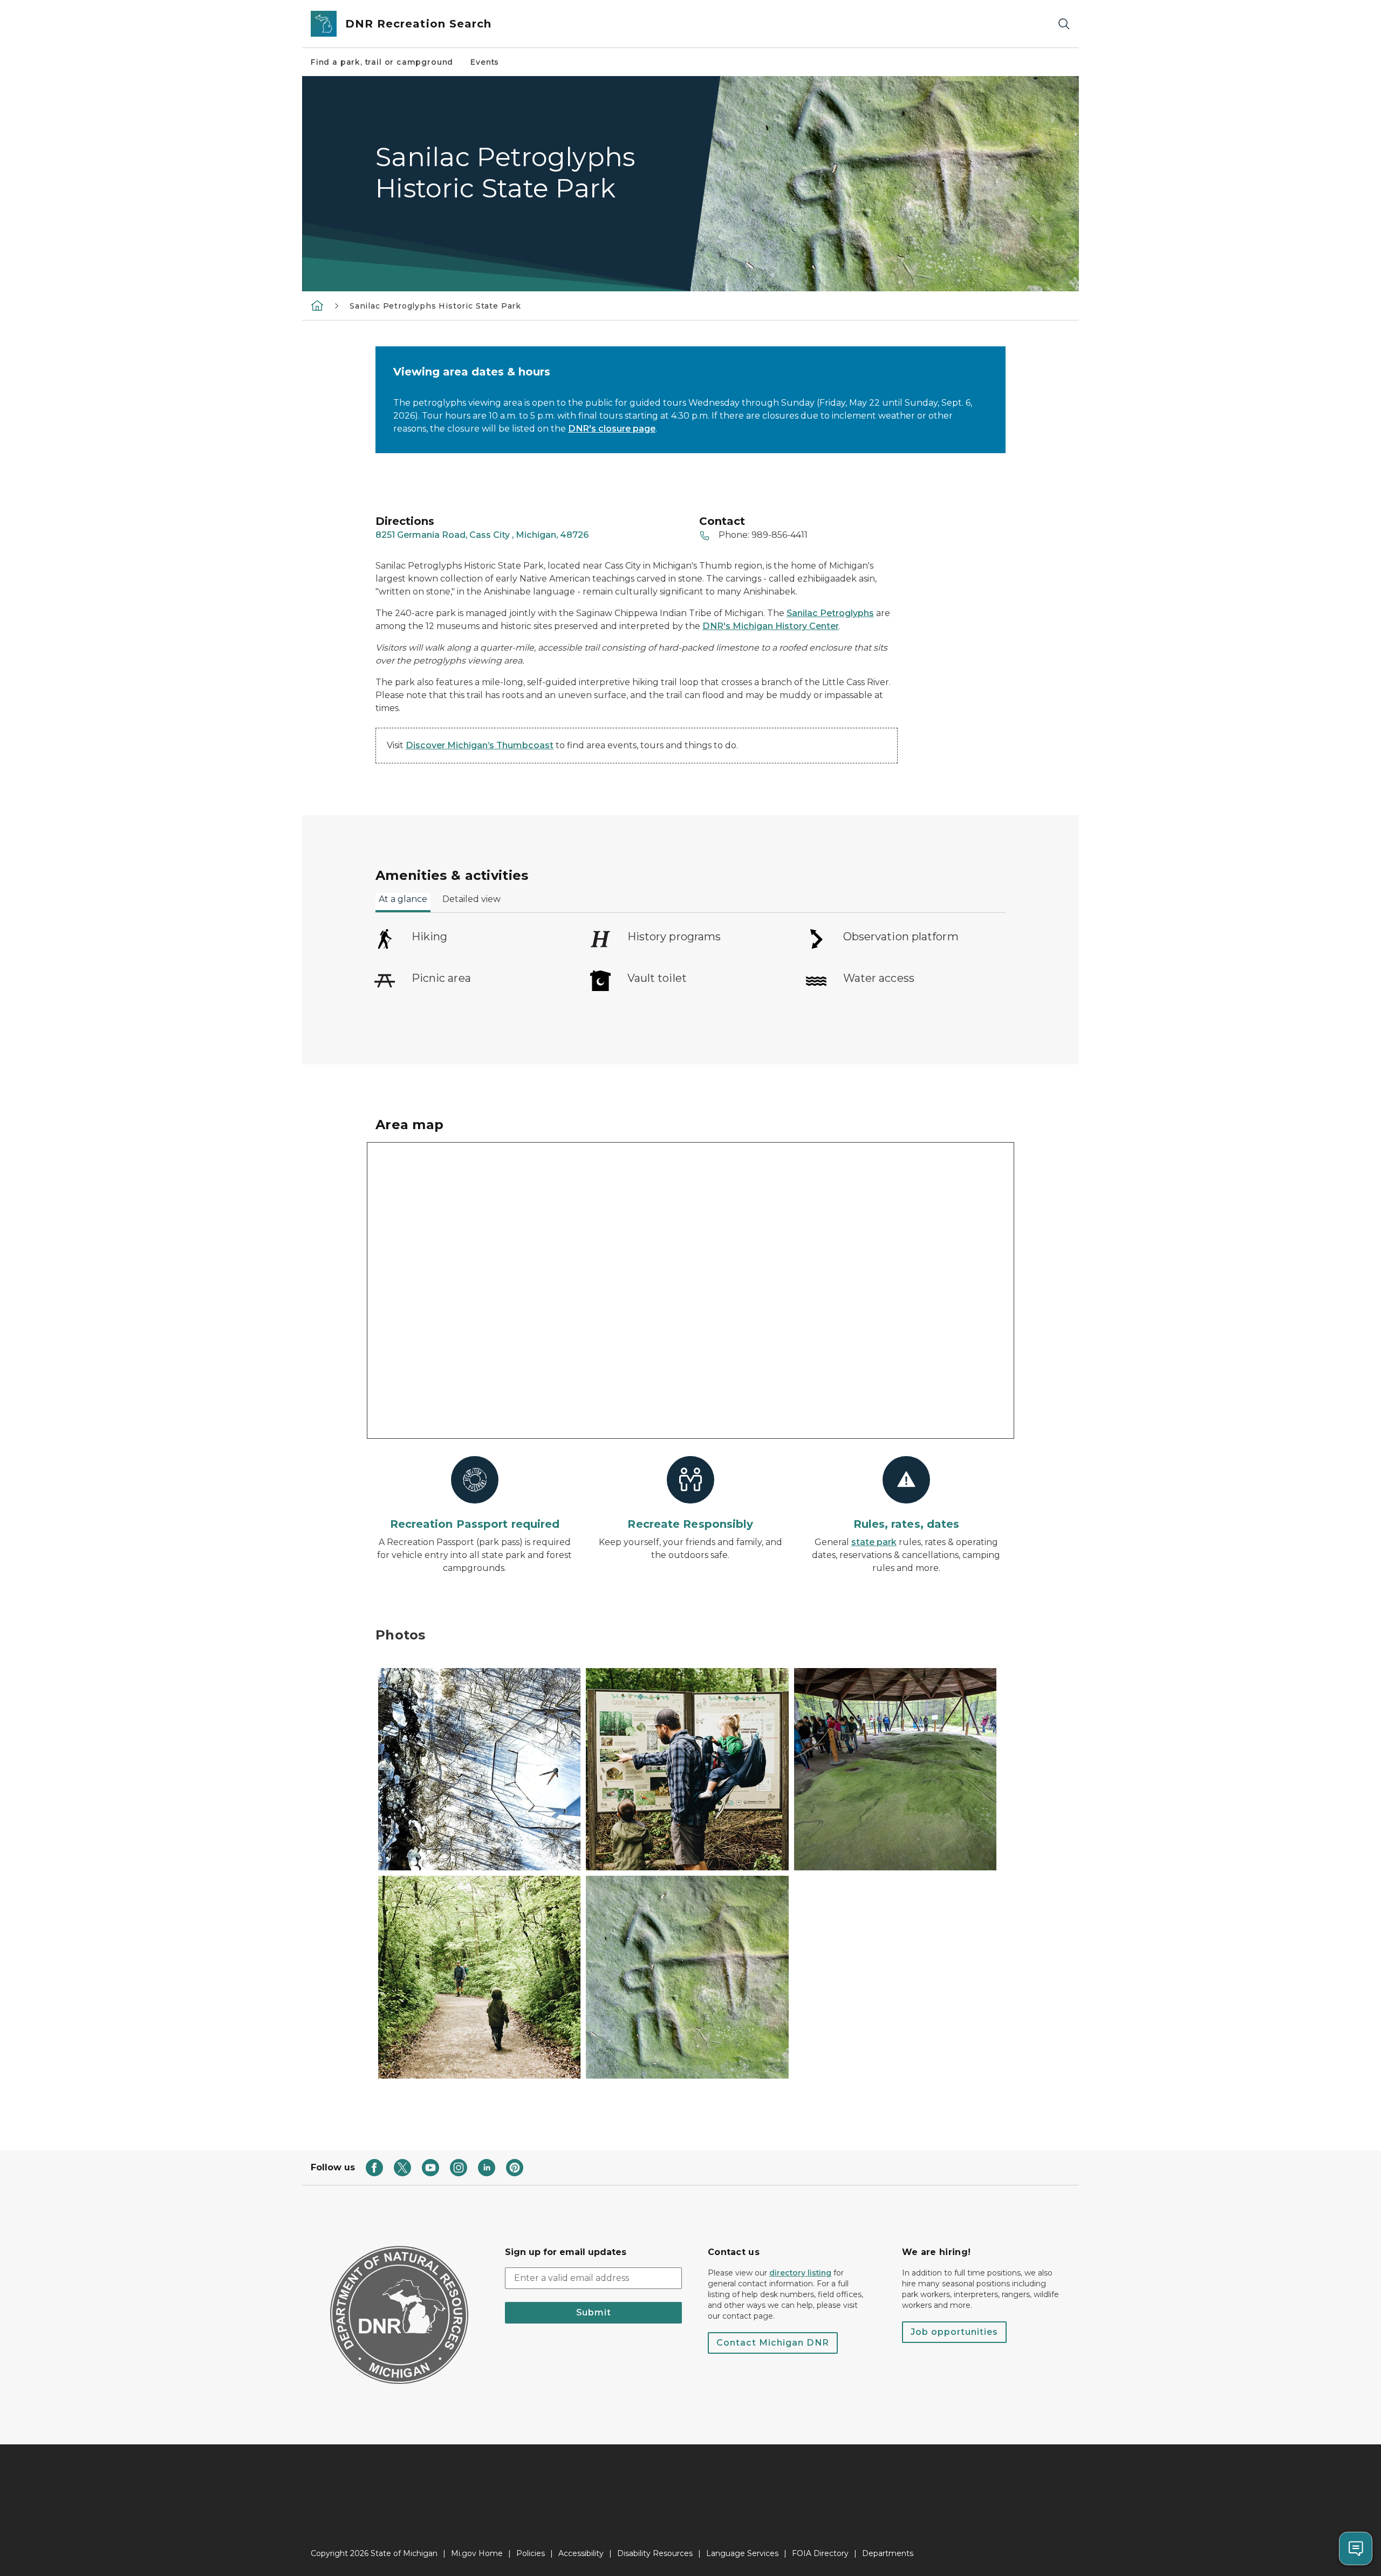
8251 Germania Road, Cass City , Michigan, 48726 (482, 535)
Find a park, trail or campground (382, 62)
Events (485, 62)
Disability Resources (655, 2553)
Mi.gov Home (477, 2553)
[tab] (403, 903)
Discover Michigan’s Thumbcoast (480, 745)
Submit (594, 2312)
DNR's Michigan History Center (771, 626)
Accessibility (581, 2553)
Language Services (742, 2553)
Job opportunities (954, 2332)
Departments (888, 2553)
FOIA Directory (820, 2553)
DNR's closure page (612, 429)
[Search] (1064, 24)
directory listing (800, 2273)
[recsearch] (317, 305)
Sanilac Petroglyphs (830, 613)
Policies (531, 2553)
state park (874, 1542)
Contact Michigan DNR (773, 2343)
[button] (479, 1769)
